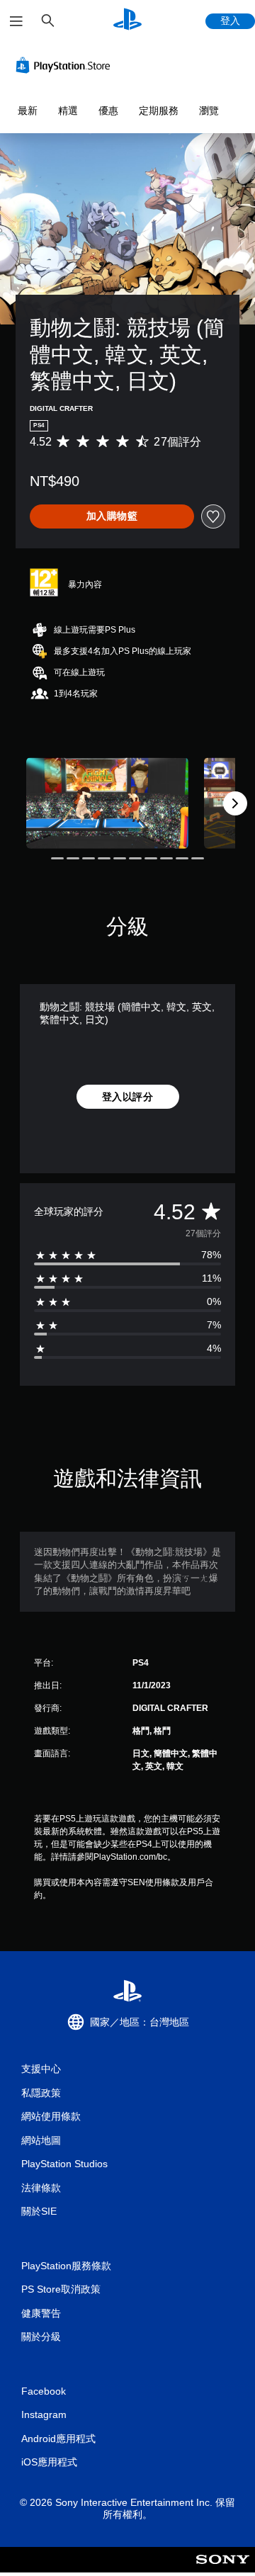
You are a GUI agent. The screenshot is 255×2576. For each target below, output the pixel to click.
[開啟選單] (16, 21)
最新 (28, 111)
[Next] (235, 803)
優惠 (108, 111)
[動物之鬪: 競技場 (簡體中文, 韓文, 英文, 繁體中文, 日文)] (107, 803)
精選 (68, 111)
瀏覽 (209, 111)
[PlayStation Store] (66, 65)
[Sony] (223, 2569)
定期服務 (159, 111)
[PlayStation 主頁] (127, 21)
